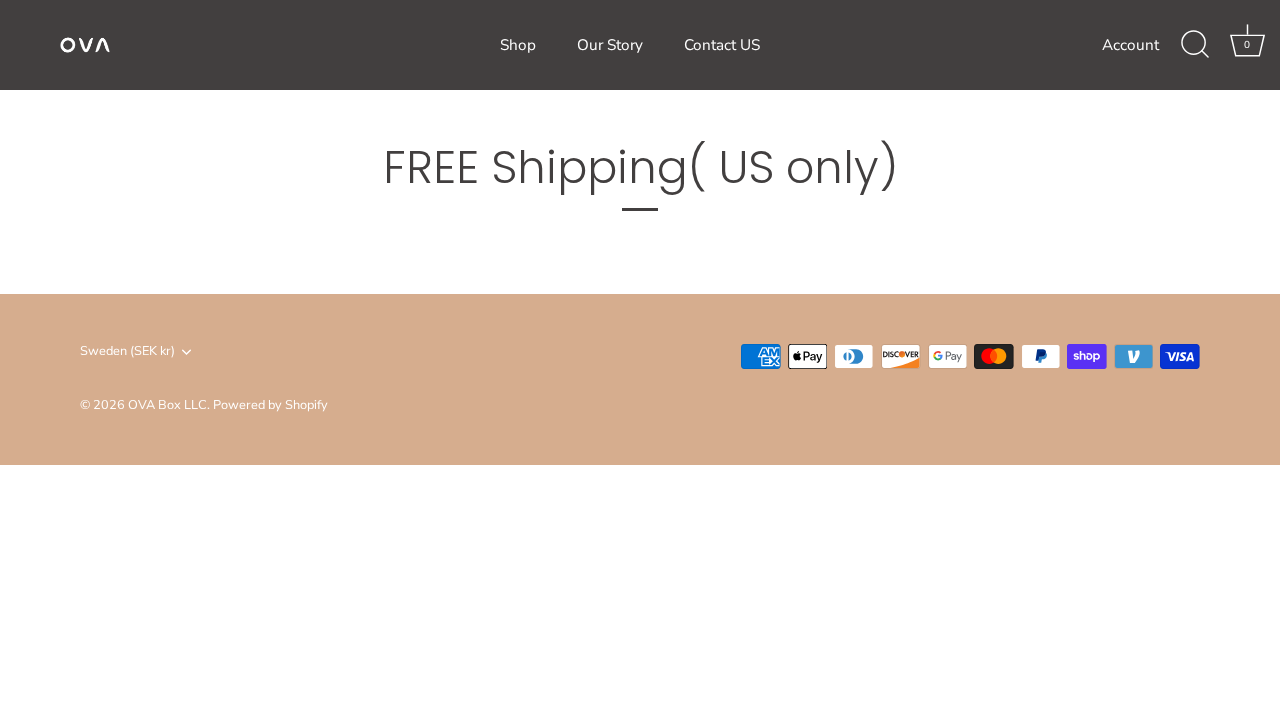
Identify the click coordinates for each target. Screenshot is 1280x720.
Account (1130, 45)
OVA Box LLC (167, 405)
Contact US (722, 45)
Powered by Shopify (270, 405)
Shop (518, 45)
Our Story (610, 45)
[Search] (1195, 45)
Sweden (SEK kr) (127, 352)
